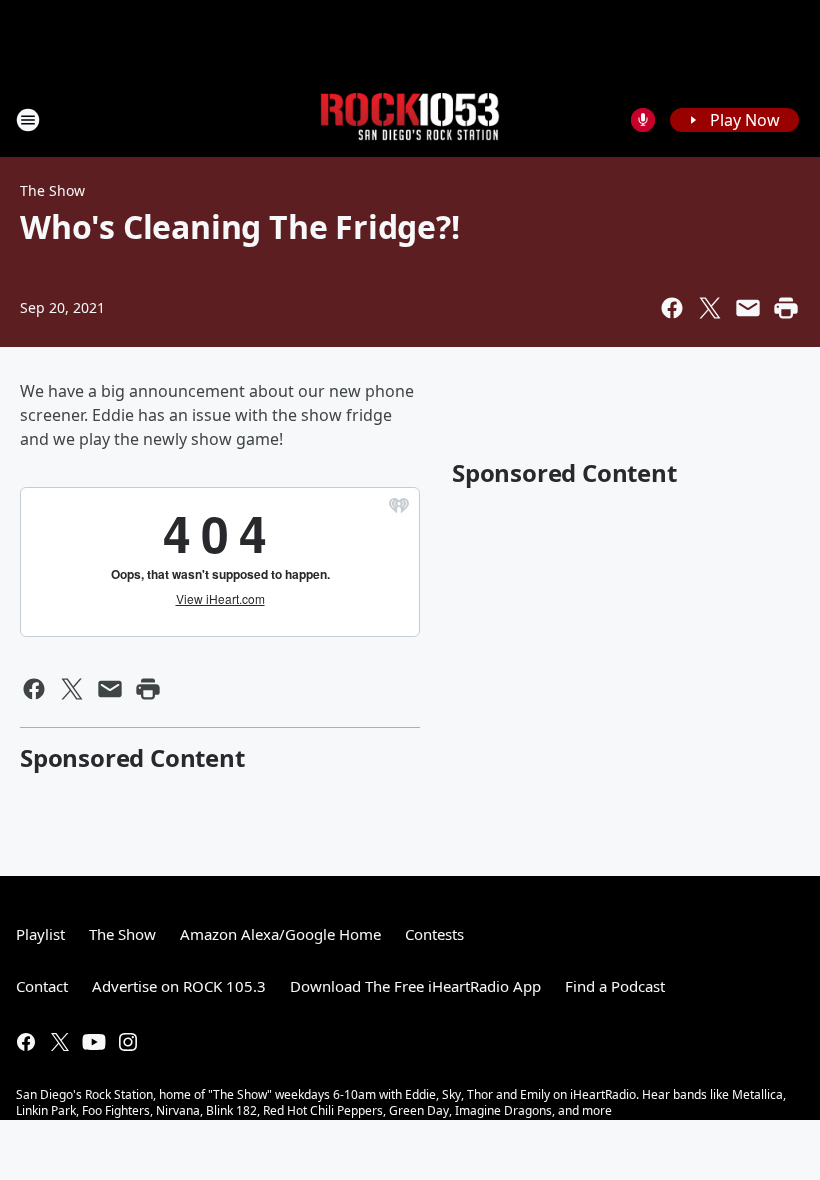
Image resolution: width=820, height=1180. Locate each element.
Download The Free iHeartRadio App (415, 986)
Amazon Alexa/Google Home (280, 934)
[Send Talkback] (643, 120)
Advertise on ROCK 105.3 (179, 986)
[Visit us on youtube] (94, 1042)
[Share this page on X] (710, 308)
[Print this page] (786, 308)
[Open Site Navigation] (28, 120)
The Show (52, 190)
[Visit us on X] (60, 1042)
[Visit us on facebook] (26, 1042)
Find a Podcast (615, 986)
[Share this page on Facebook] (672, 308)
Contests (434, 934)
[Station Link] (410, 119)
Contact (42, 986)
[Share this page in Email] (748, 308)
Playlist (40, 934)
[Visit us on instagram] (128, 1042)
